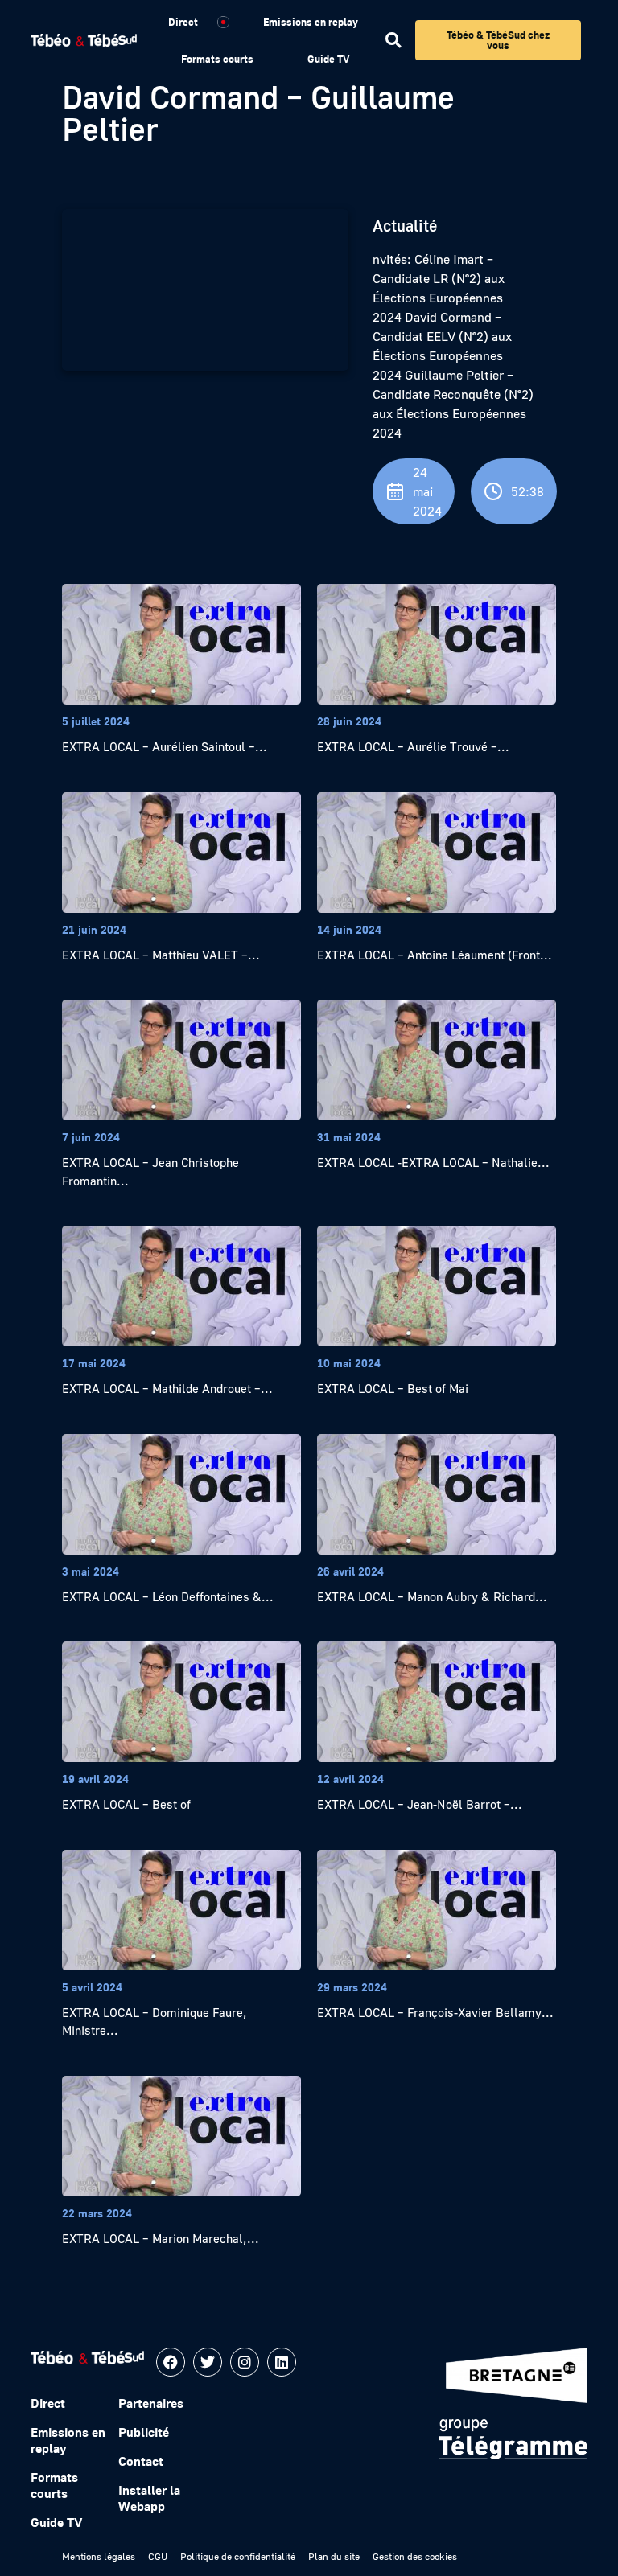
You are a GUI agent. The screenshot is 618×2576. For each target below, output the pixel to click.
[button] (393, 41)
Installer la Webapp (149, 2498)
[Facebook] (171, 2362)
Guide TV (328, 59)
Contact (141, 2461)
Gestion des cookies (415, 2556)
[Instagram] (245, 2362)
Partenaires (151, 2403)
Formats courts (217, 59)
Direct (183, 22)
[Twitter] (208, 2362)
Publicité (144, 2432)
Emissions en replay (311, 22)
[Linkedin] (282, 2362)
